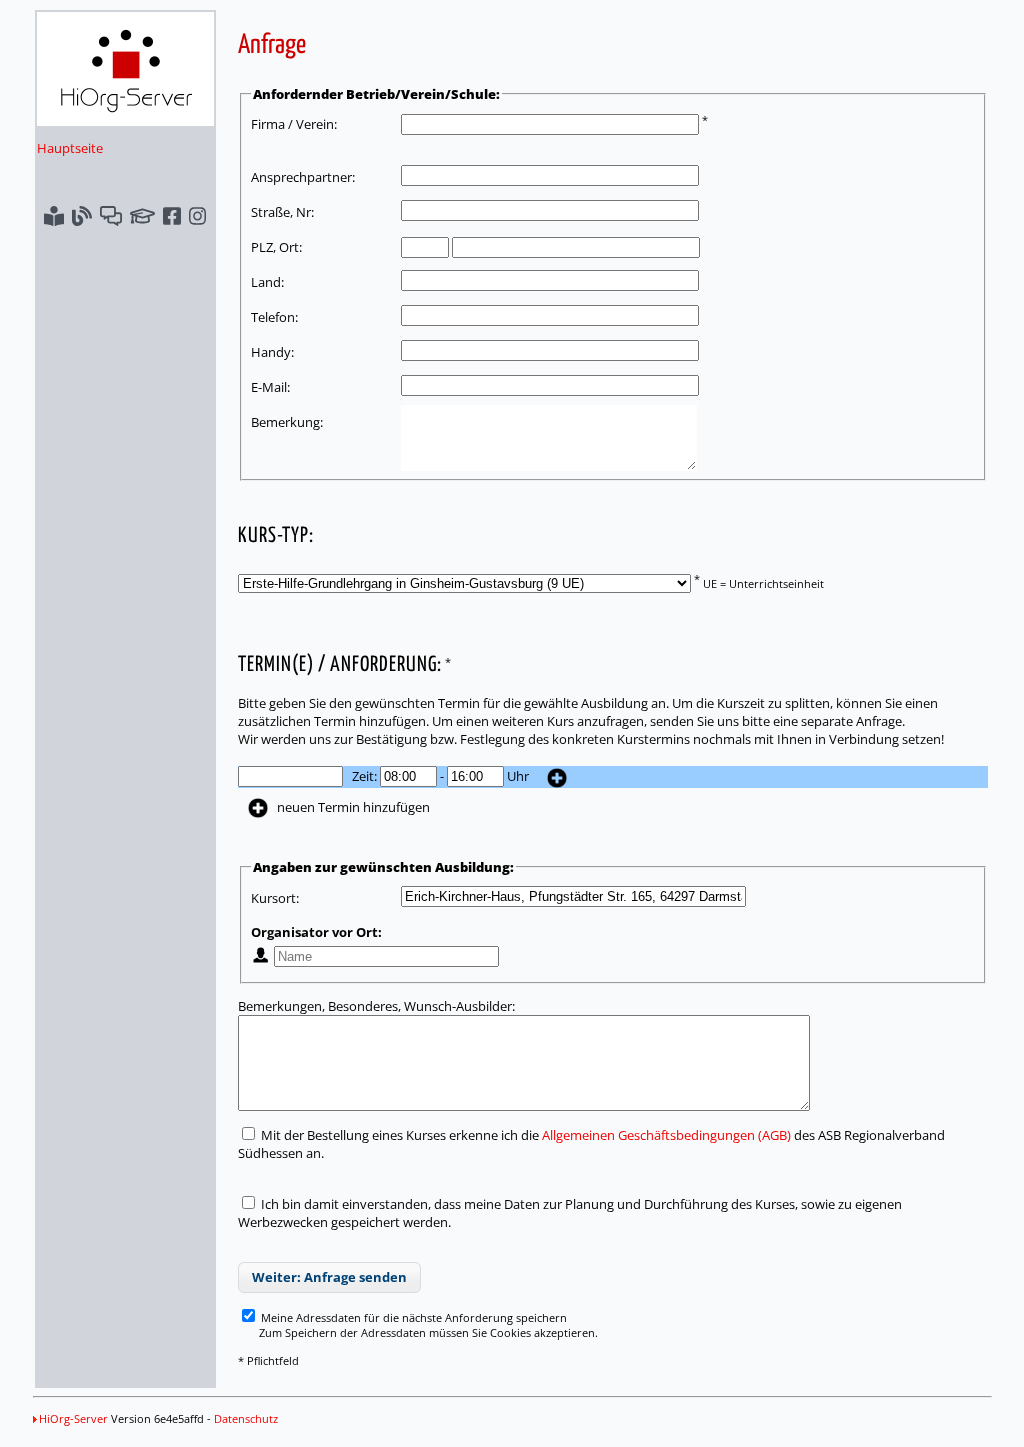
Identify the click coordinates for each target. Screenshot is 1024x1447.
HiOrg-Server (73, 1418)
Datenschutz (246, 1418)
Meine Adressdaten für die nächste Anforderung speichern (412, 1317)
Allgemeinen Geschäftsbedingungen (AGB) (666, 1135)
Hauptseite (70, 148)
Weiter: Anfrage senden (329, 1277)
